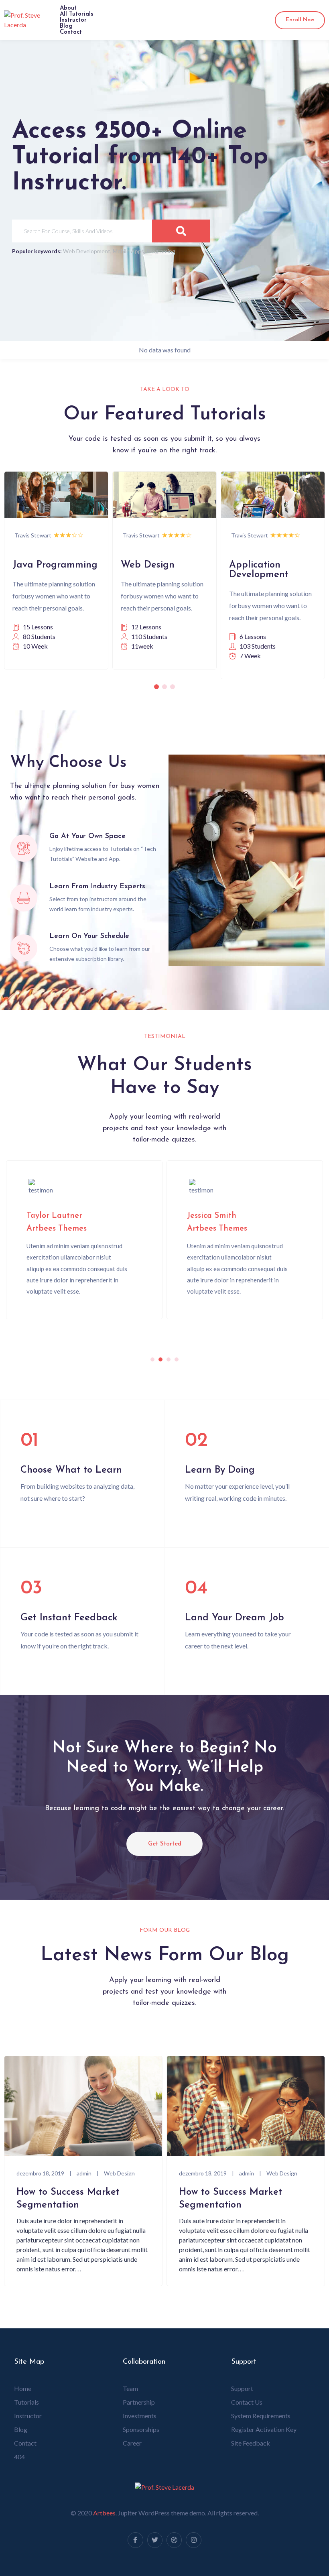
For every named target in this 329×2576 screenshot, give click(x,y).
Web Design (119, 2173)
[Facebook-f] (135, 2540)
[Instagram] (193, 2540)
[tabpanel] (84, 1240)
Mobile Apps (128, 251)
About (68, 8)
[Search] (181, 231)
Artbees (104, 2513)
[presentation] (152, 1359)
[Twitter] (155, 2540)
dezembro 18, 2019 (40, 2173)
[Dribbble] (174, 2540)
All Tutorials (77, 14)
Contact (71, 32)
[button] (156, 687)
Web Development (87, 251)
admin (84, 2173)
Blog (66, 26)
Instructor (73, 20)
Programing (161, 251)
